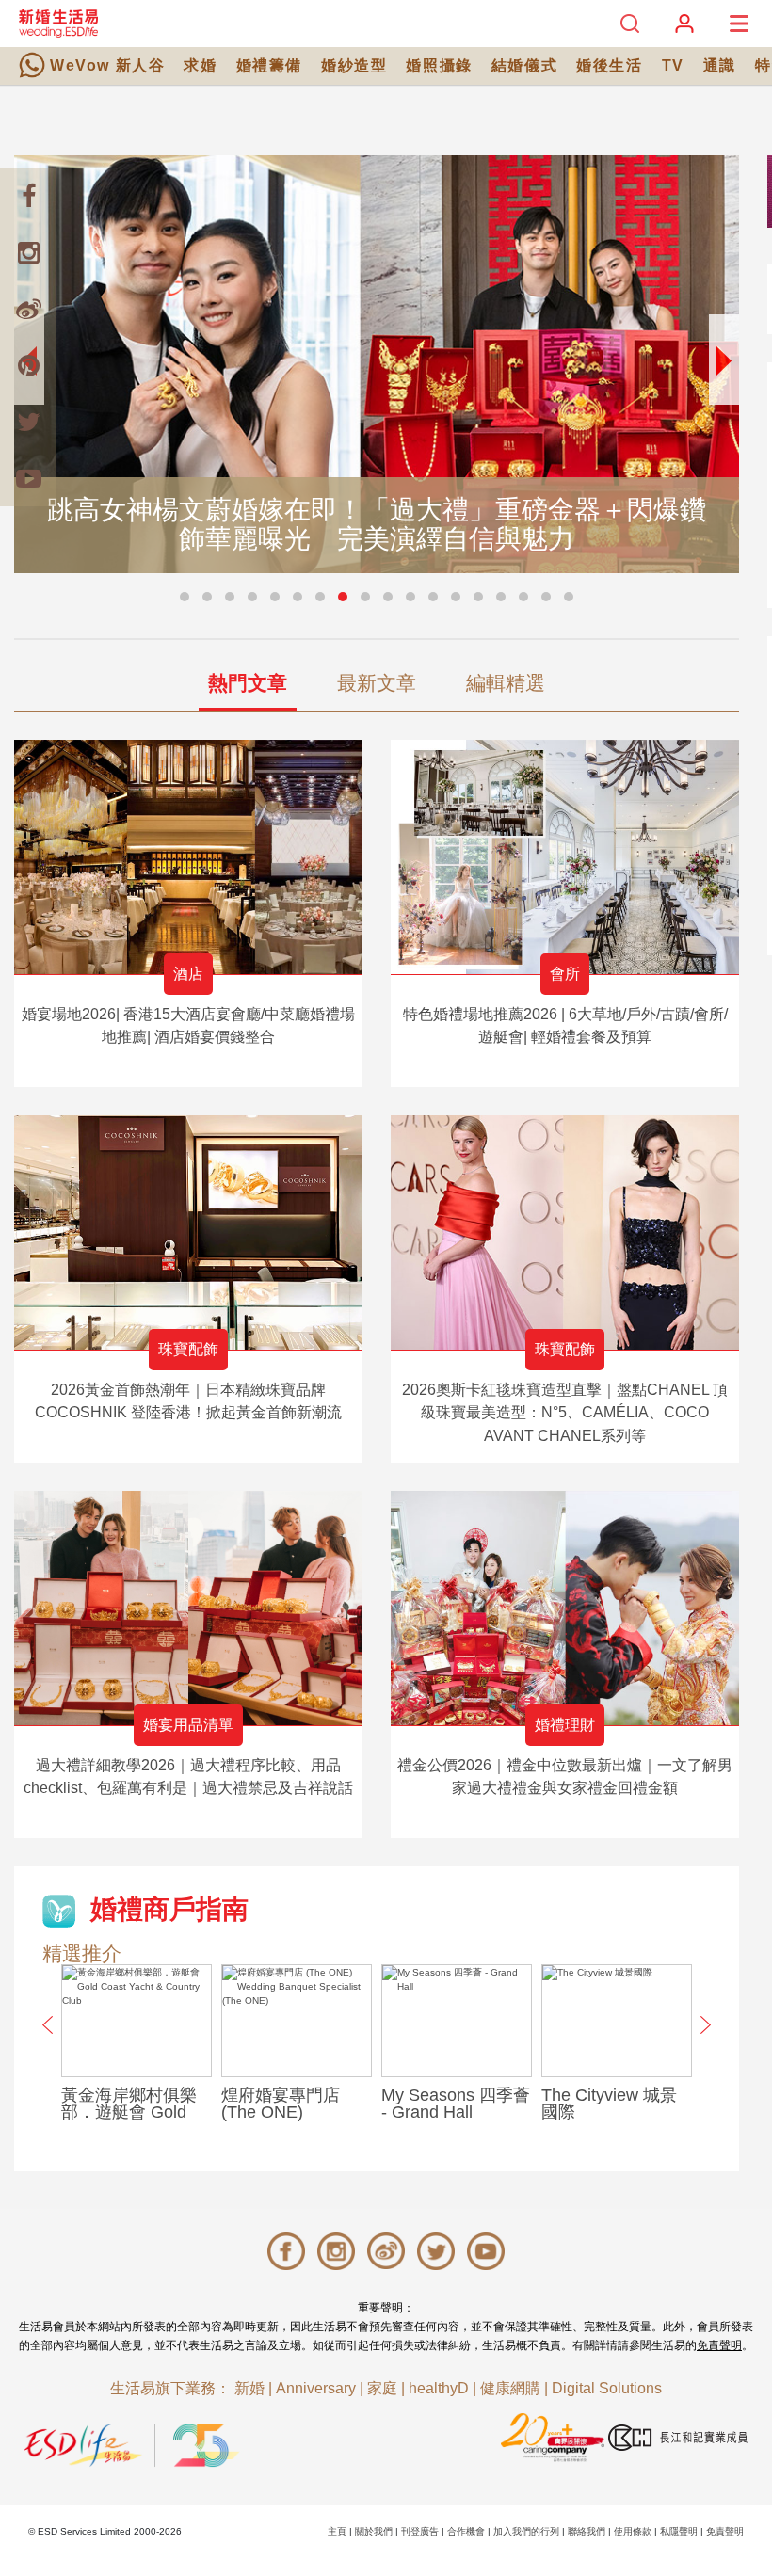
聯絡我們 (587, 2531)
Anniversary (316, 2388)
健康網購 (510, 2388)
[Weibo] (28, 309)
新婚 (249, 2388)
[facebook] (28, 196)
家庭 (382, 2388)
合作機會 (466, 2531)
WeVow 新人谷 (107, 65)
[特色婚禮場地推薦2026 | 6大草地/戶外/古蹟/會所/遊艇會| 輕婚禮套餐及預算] (565, 857)
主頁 (337, 2531)
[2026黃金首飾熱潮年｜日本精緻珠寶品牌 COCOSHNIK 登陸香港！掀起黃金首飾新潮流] (188, 1232)
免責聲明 (719, 2345)
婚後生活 (609, 65)
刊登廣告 (420, 2531)
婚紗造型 (354, 65)
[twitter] (28, 422)
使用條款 (633, 2531)
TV (673, 65)
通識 (720, 65)
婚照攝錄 (439, 65)
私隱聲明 (679, 2531)
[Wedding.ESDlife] (58, 23)
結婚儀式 (524, 65)
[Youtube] (28, 478)
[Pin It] (28, 365)
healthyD (439, 2388)
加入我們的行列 (526, 2531)
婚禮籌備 (269, 65)
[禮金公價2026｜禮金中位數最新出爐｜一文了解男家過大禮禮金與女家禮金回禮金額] (565, 1608)
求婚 (200, 65)
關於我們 (374, 2531)
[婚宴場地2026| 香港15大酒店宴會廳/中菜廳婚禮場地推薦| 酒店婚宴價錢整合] (188, 857)
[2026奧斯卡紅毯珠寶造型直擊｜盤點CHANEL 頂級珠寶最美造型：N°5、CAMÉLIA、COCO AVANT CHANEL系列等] (565, 1232)
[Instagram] (28, 252)
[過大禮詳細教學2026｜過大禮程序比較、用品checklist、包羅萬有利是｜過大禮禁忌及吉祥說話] (188, 1608)
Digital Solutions (607, 2388)
